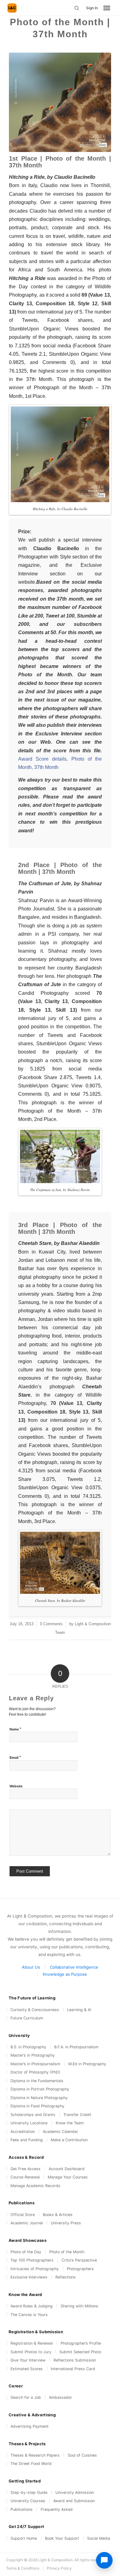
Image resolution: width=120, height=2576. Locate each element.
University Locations (29, 2123)
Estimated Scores (27, 2369)
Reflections (66, 2277)
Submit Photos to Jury (31, 2352)
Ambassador (60, 2397)
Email (15, 1757)
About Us (31, 1967)
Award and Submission (74, 2501)
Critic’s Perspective (79, 2260)
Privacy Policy (59, 2568)
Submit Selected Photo (80, 2352)
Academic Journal (27, 2223)
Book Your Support (62, 2538)
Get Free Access (26, 2169)
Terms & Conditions (23, 2568)
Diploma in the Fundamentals (37, 2081)
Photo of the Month (67, 2252)
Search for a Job (26, 2397)
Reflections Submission (75, 2360)
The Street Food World (31, 2464)
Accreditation (23, 2132)
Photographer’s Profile (81, 2343)
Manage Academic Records (35, 2186)
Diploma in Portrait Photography (40, 2089)
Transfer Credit (77, 2115)
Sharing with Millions (79, 2306)
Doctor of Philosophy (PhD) (35, 2072)
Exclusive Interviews (29, 2277)
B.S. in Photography (28, 2047)
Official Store (23, 2215)
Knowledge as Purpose (65, 1974)
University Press (66, 2223)
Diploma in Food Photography (37, 2106)
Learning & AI (79, 2010)
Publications (22, 2509)
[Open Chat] (104, 2560)
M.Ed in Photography (87, 2064)
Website (16, 1786)
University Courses (28, 2501)
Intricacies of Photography (35, 2269)
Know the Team (70, 2123)
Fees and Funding (27, 2140)
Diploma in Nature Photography (39, 2098)
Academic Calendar (60, 2132)
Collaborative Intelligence (74, 1967)
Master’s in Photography (33, 2055)
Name (15, 1729)
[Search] (77, 8)
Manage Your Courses (68, 2177)
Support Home (24, 2538)
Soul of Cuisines (82, 2455)
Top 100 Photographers (32, 2260)
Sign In (92, 8)
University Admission (75, 2492)
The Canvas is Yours (29, 2315)
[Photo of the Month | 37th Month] (60, 102)
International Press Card (73, 2369)
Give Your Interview (28, 2360)
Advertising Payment (30, 2426)
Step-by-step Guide (29, 2492)
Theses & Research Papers (35, 2455)
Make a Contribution (69, 2140)
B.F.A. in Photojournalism (76, 2047)
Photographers (80, 2269)
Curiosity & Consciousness (35, 2010)
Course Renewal (25, 2177)
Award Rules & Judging (32, 2306)
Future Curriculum (27, 2018)
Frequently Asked (57, 2509)
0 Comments (51, 1624)
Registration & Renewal (32, 2343)
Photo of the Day (26, 2252)
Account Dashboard (67, 2169)
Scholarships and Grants (33, 2115)
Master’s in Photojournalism (35, 2064)
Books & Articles (58, 2215)
